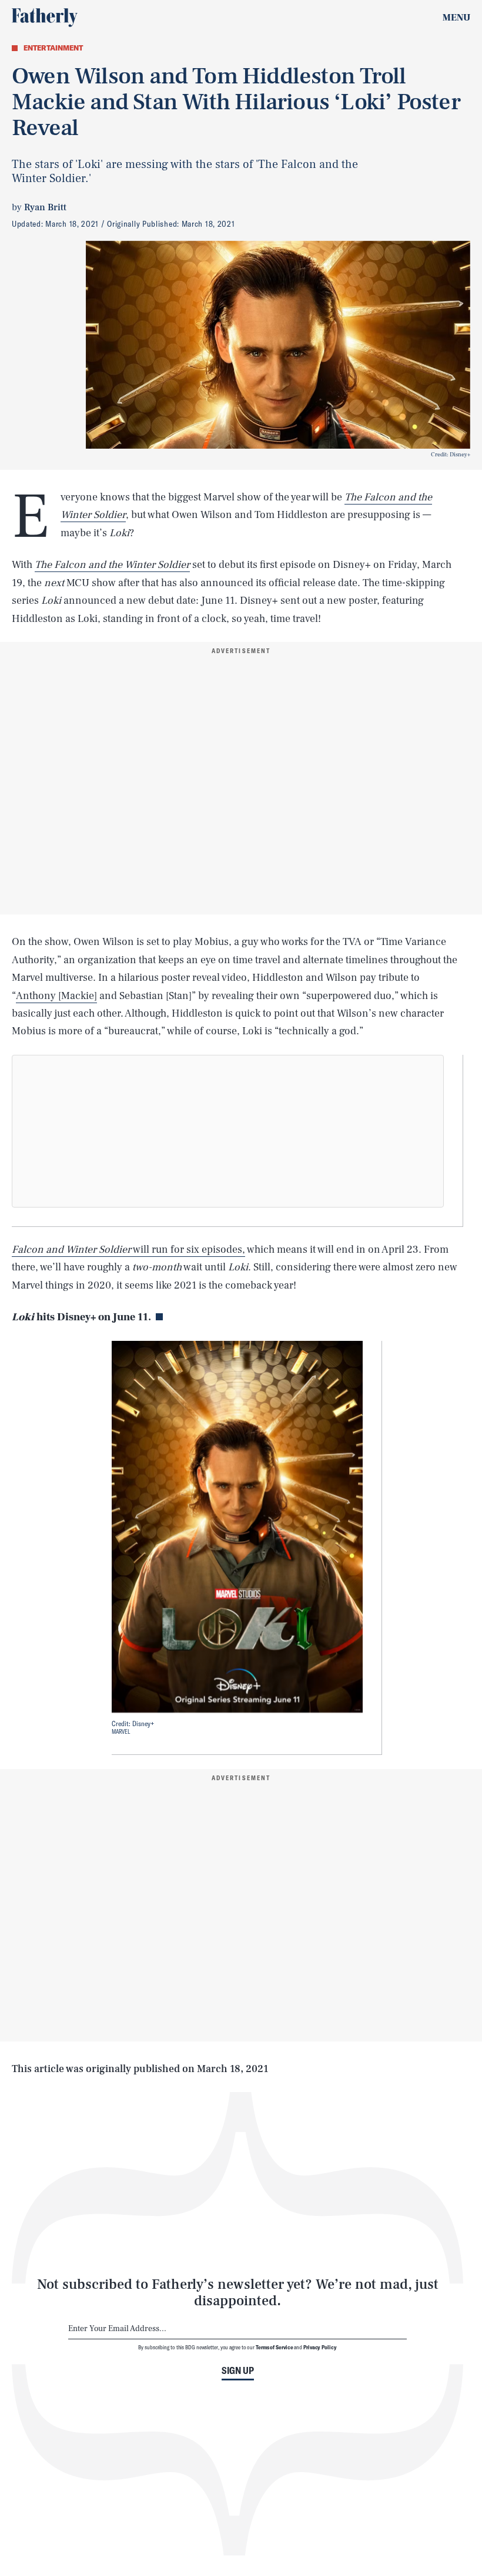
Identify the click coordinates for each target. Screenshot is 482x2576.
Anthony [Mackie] (56, 996)
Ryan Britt (45, 207)
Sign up (238, 2370)
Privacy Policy (320, 2347)
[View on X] (228, 1131)
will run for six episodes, (128, 1250)
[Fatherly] (45, 18)
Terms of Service (274, 2347)
